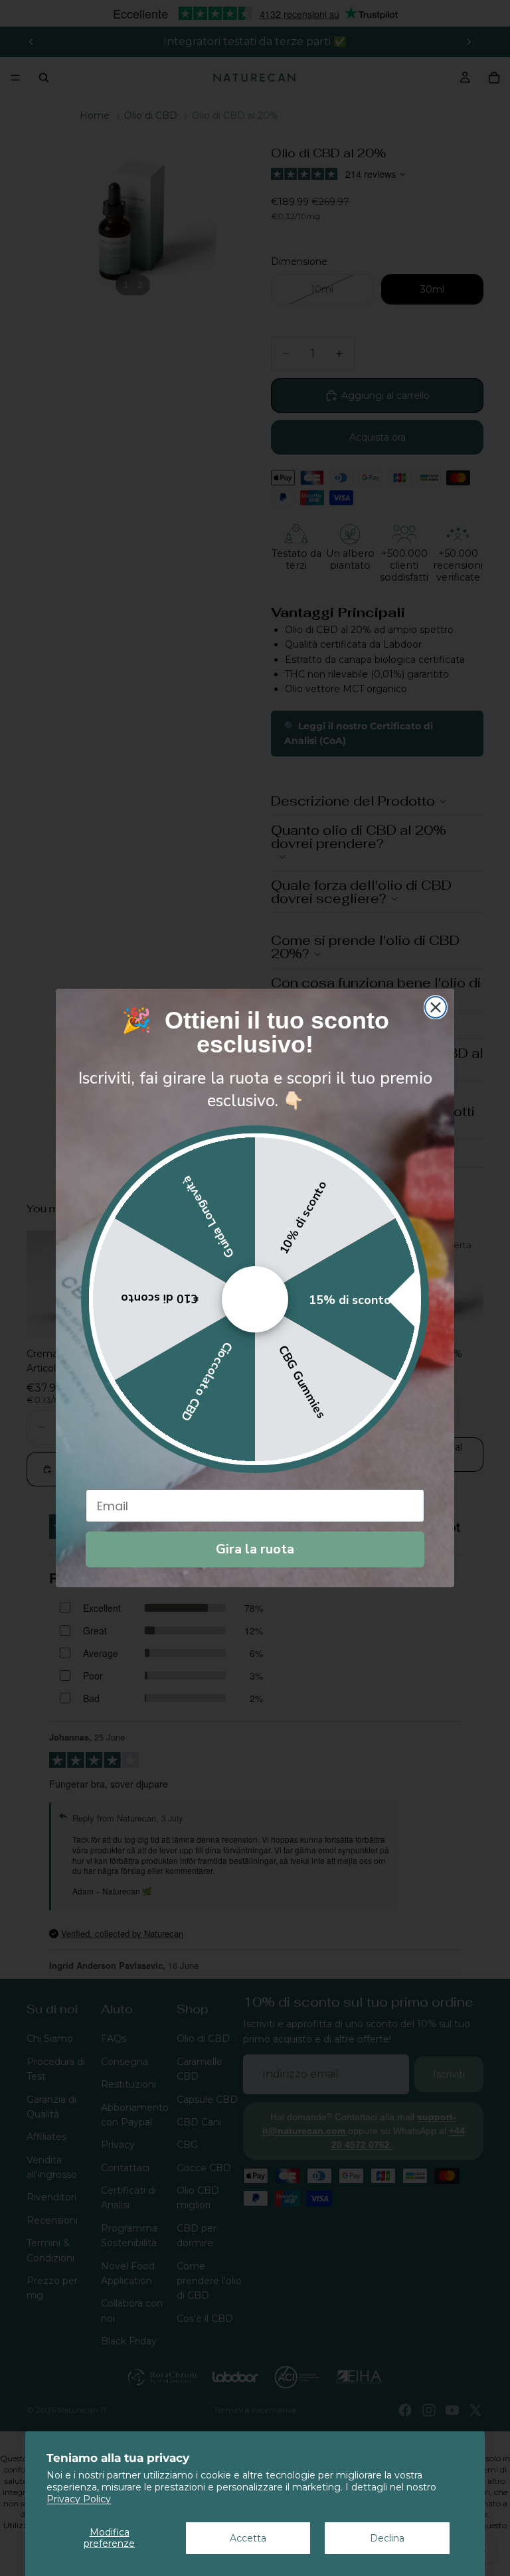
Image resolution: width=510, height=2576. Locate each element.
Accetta (248, 2538)
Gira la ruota (255, 1549)
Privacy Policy (79, 2499)
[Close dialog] (436, 1007)
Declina (387, 2538)
